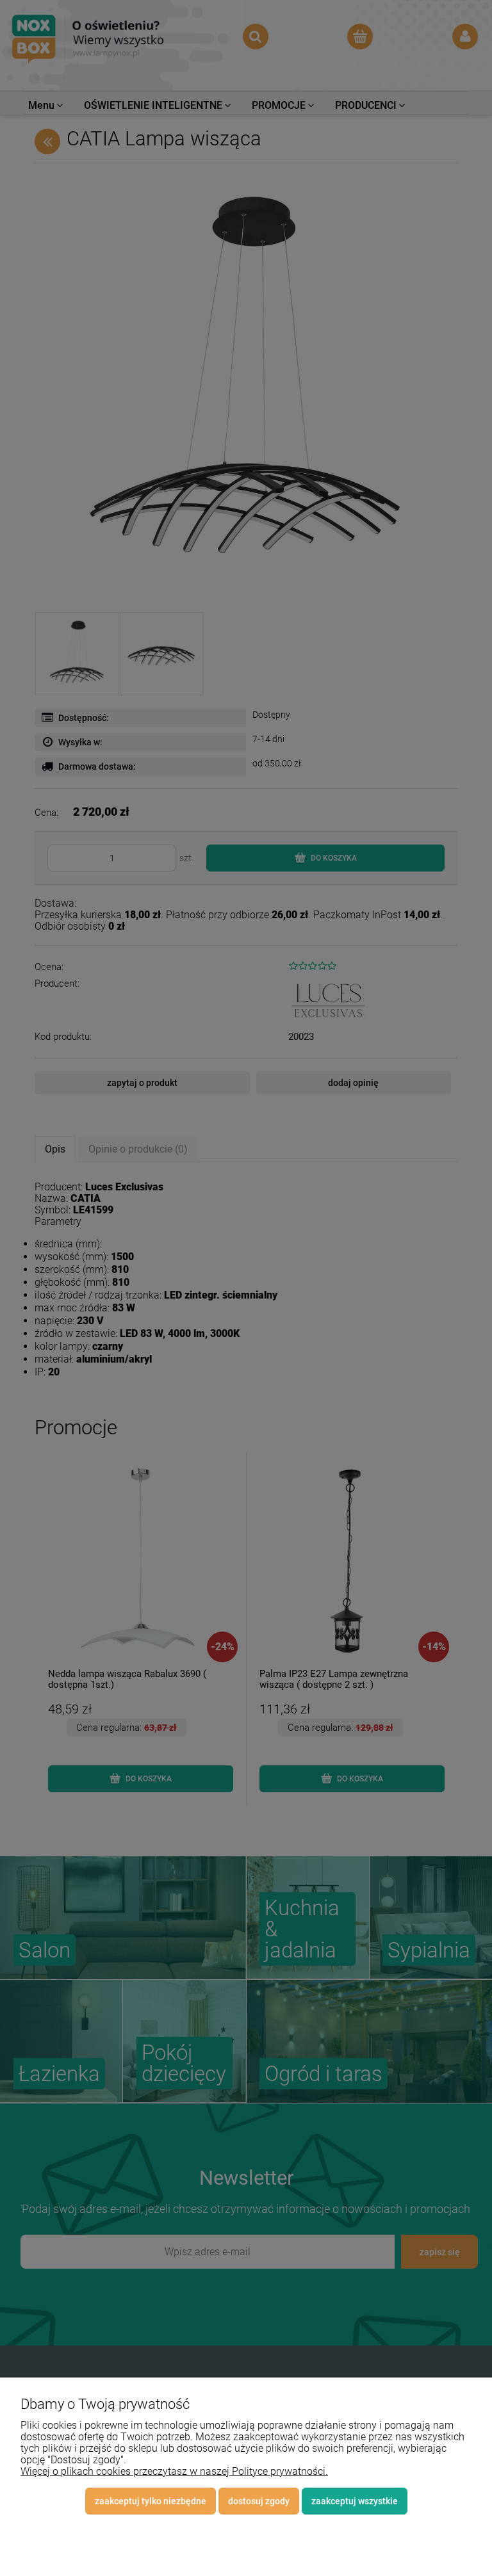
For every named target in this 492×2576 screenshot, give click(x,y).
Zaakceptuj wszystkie (355, 2501)
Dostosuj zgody (259, 2501)
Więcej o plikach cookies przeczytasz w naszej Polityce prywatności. (174, 2471)
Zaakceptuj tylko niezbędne (151, 2501)
